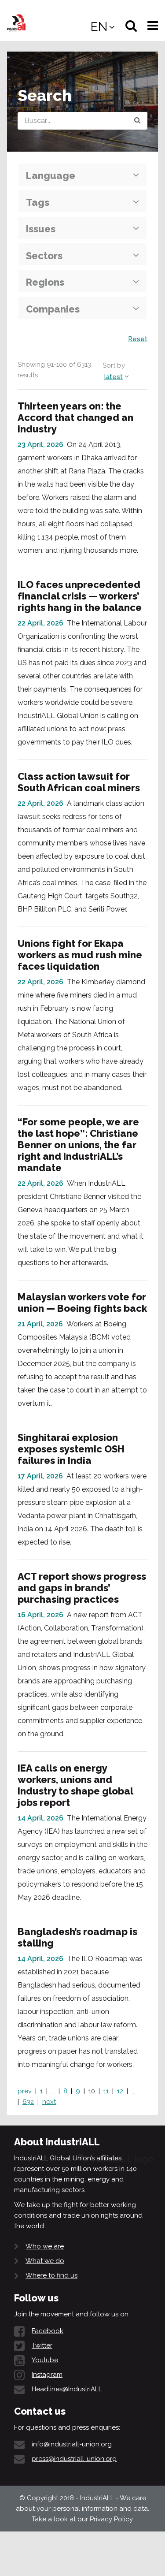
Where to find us (51, 2275)
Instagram (47, 2375)
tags (38, 202)
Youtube (45, 2360)
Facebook (48, 2331)
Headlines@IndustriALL (67, 2389)
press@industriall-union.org (74, 2459)
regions (45, 282)
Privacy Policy (111, 2519)
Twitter (42, 2345)
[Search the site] (137, 121)
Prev (25, 2091)
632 (28, 2102)
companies (53, 309)
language (51, 175)
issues (41, 229)
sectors (44, 256)
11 (106, 2091)
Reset (138, 339)
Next (49, 2102)
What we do (45, 2261)
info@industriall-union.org (72, 2444)
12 (120, 2091)
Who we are (45, 2246)
